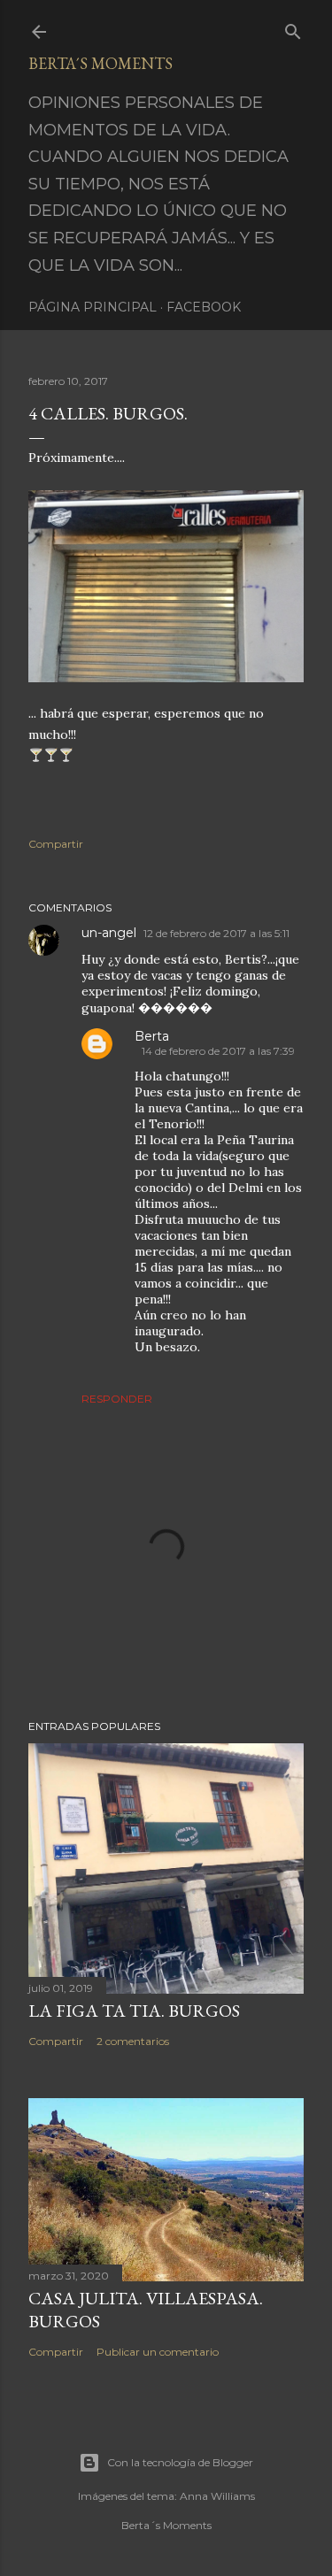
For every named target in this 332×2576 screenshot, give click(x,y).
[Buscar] (293, 28)
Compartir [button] (56, 844)
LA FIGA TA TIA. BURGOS (134, 2011)
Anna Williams (217, 2496)
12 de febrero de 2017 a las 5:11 (216, 933)
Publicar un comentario (158, 2352)
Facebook (204, 307)
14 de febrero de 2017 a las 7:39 (218, 1051)
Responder (117, 1399)
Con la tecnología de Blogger (180, 2462)
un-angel (109, 933)
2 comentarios (133, 2041)
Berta (152, 1036)
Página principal (93, 307)
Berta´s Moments (100, 63)
